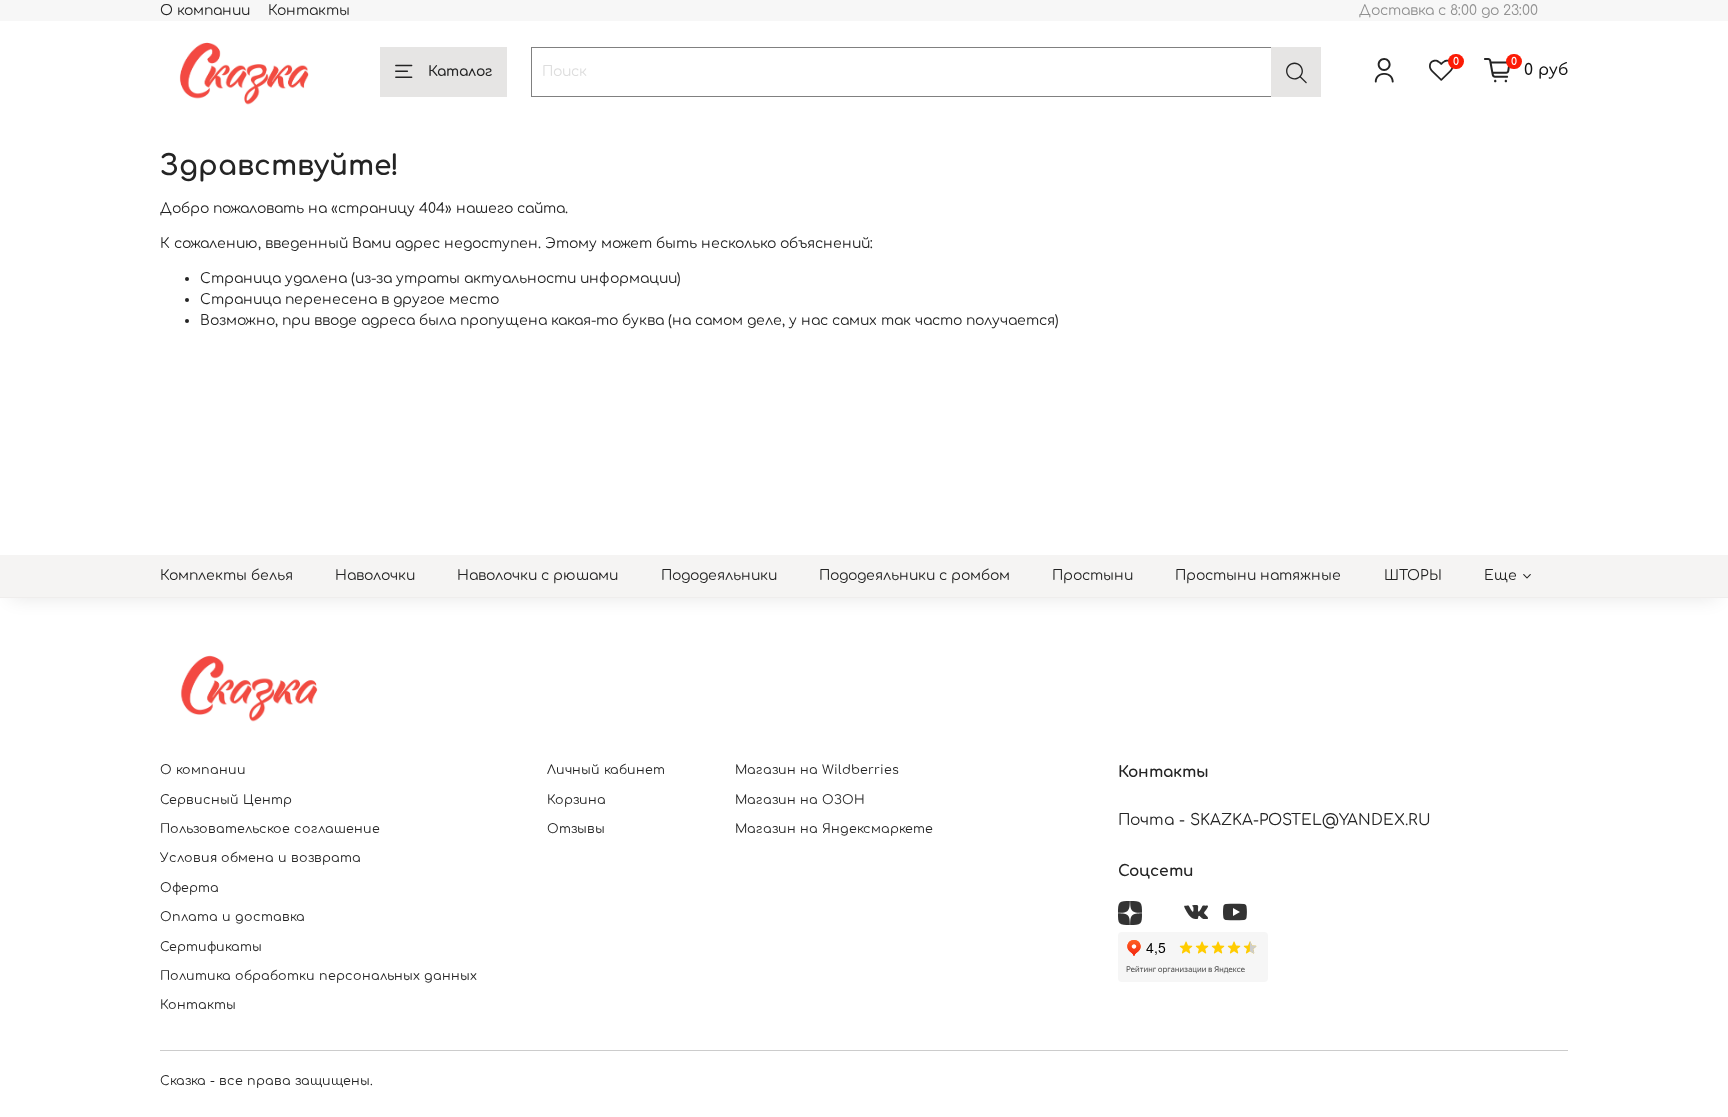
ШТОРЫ (1413, 575)
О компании (205, 10)
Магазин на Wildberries (817, 770)
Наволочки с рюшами (537, 575)
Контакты (309, 10)
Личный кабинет (606, 770)
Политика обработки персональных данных (318, 976)
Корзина (576, 800)
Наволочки (375, 575)
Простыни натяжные (1258, 575)
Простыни (1092, 575)
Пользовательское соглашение (270, 829)
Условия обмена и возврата (260, 858)
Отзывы (576, 829)
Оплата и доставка (232, 917)
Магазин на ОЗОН (800, 800)
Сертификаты (211, 947)
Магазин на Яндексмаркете (834, 829)
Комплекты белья (226, 575)
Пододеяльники (719, 575)
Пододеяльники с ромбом (914, 575)
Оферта (189, 888)
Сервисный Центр (226, 800)
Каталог (460, 71)
